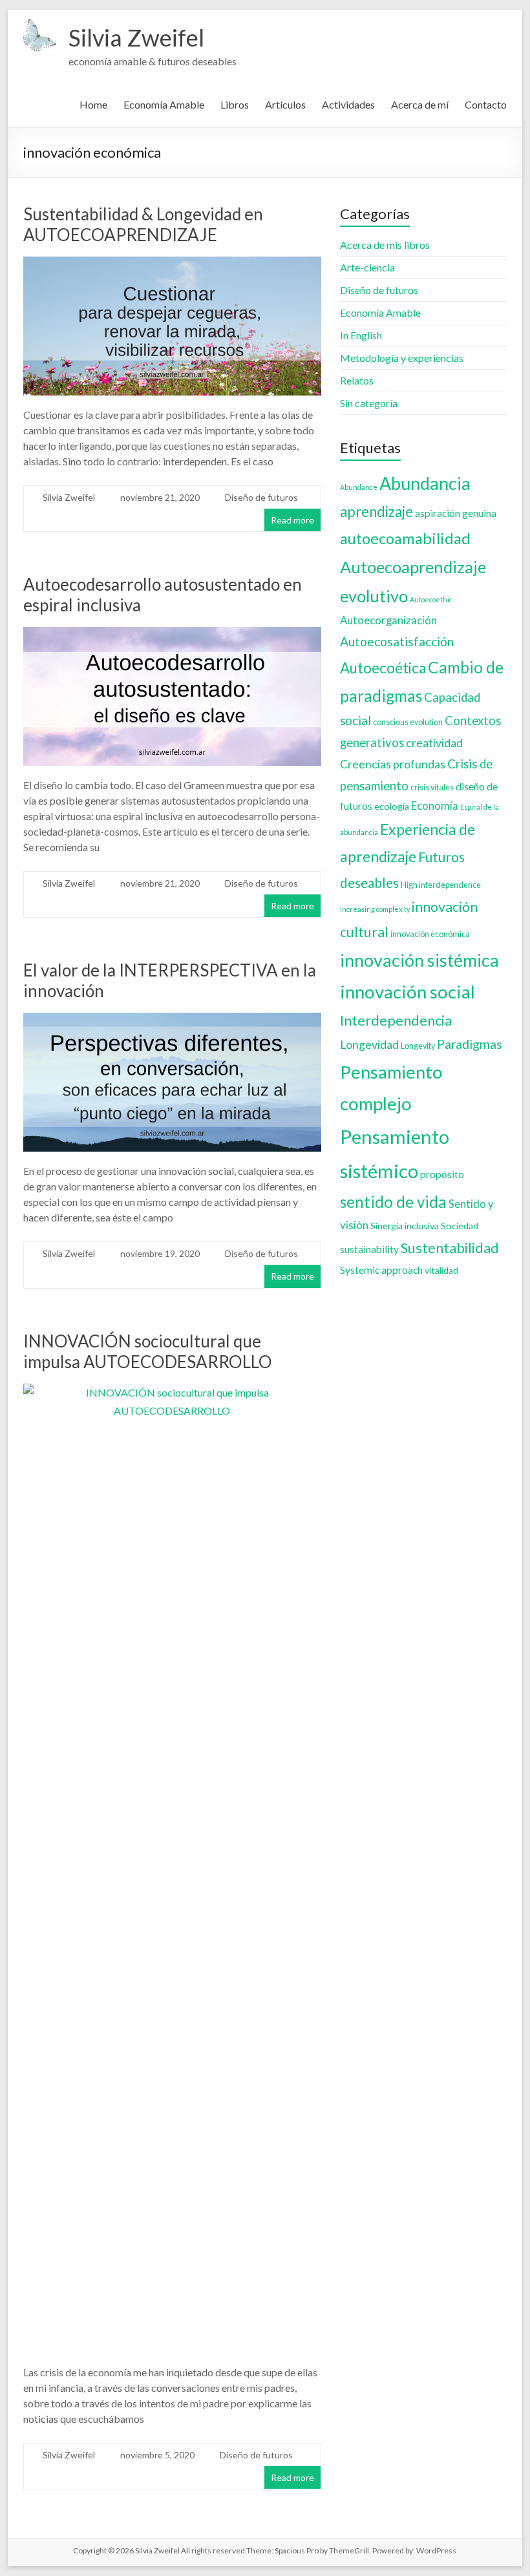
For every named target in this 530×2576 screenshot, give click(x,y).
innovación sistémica (419, 960)
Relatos (357, 380)
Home (93, 104)
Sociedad (460, 1226)
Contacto (486, 104)
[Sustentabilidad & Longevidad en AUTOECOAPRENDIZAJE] (172, 265)
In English (361, 335)
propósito (442, 1174)
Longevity (418, 1046)
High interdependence (441, 885)
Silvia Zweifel (136, 37)
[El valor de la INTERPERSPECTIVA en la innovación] (172, 1021)
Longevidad (369, 1045)
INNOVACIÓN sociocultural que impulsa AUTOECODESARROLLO (148, 1351)
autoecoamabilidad (405, 538)
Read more (292, 520)
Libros (235, 104)
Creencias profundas (393, 764)
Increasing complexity (375, 909)
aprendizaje (376, 512)
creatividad (434, 743)
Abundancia (425, 483)
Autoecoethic (431, 599)
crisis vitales (432, 787)
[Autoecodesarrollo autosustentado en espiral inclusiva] (172, 636)
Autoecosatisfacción (397, 641)
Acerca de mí (420, 104)
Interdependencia (396, 1020)
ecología (392, 806)
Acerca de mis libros (385, 245)
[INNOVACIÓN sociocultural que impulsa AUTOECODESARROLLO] (172, 1392)
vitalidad (441, 1270)
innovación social (408, 992)
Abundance (359, 487)
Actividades (348, 104)
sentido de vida (393, 1202)
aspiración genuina (456, 513)
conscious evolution (408, 722)
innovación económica (430, 934)
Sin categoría (369, 403)
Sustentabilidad (450, 1248)
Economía (435, 806)
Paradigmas (470, 1044)
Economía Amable (164, 104)
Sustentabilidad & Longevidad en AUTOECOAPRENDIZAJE (143, 224)
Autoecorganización (388, 620)
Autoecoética (383, 668)
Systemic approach (381, 1270)
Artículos (285, 104)
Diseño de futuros (261, 497)
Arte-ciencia (367, 267)
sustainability (369, 1249)
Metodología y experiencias (402, 358)
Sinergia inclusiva (405, 1226)
